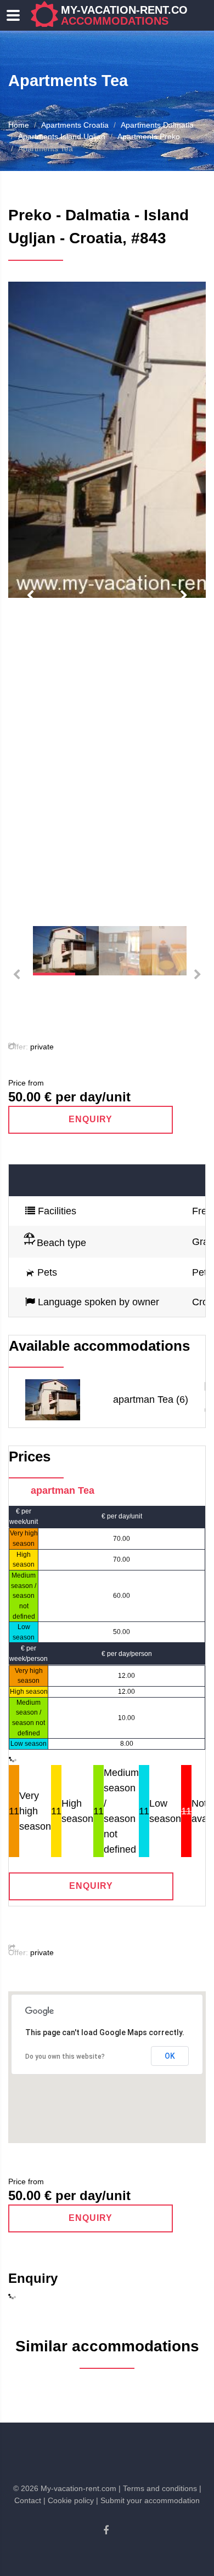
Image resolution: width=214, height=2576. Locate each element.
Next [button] (184, 596)
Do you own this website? (65, 2057)
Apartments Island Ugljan (62, 136)
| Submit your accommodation (148, 2500)
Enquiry (91, 1119)
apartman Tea (63, 1490)
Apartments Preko (149, 136)
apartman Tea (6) (151, 1400)
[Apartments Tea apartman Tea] (53, 1399)
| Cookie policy (69, 2500)
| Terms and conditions (158, 2488)
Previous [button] (30, 596)
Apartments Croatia (75, 125)
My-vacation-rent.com (129, 15)
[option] (107, 440)
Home (19, 125)
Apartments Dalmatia (157, 125)
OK (170, 2056)
